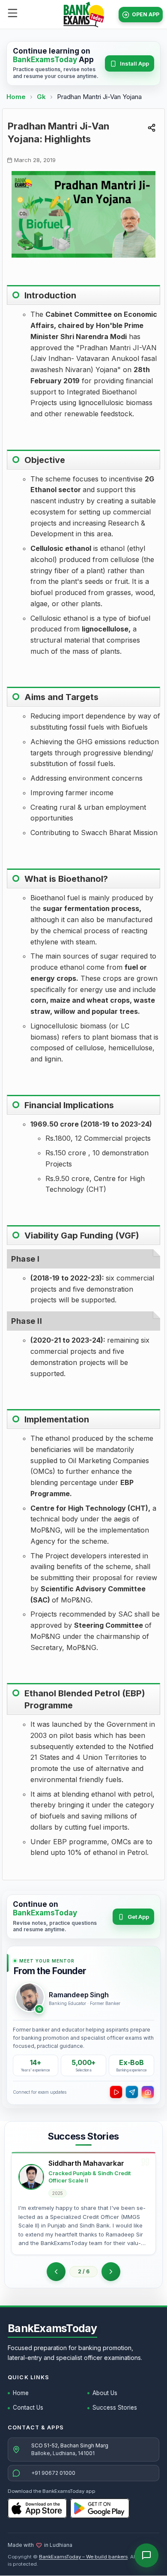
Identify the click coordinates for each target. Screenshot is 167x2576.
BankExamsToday (52, 2328)
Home (16, 97)
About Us (105, 2393)
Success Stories (115, 2408)
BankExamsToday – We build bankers (83, 2557)
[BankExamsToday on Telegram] (132, 2092)
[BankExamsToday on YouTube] (116, 2092)
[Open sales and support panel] (146, 2555)
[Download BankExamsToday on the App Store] (37, 2508)
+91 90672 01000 (53, 2473)
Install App (134, 63)
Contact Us (28, 2408)
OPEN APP (146, 14)
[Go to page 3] (111, 2272)
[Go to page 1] (56, 2272)
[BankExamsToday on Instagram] (148, 2092)
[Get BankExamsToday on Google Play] (100, 2508)
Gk (41, 97)
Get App (138, 1917)
